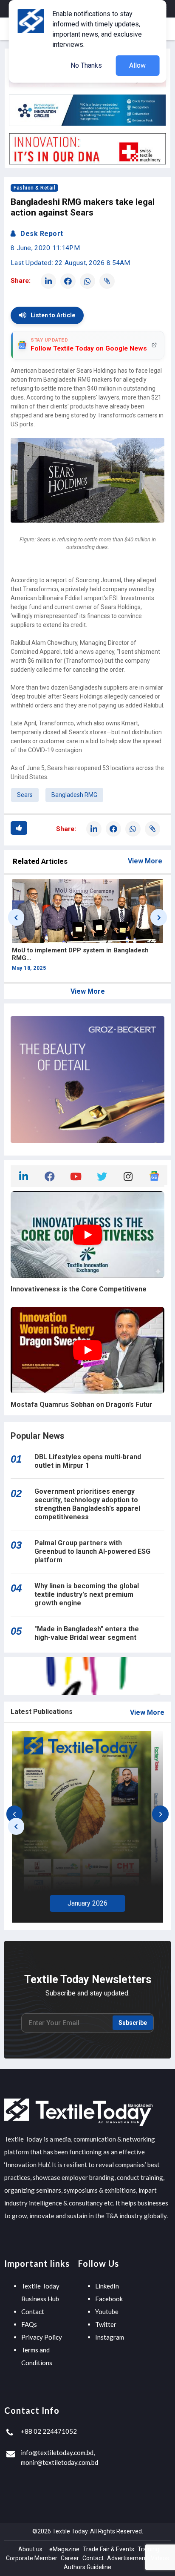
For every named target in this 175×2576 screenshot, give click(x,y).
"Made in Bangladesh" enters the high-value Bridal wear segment (87, 1633)
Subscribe (133, 2023)
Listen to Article (53, 315)
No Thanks (86, 65)
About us (30, 2549)
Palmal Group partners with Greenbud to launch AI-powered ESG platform (92, 1551)
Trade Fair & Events (109, 2549)
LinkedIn (107, 2286)
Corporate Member (32, 2558)
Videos (160, 2558)
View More (145, 861)
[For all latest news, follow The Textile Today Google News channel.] (154, 1175)
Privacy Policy (42, 2337)
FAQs (29, 2324)
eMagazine (64, 2549)
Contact (33, 2311)
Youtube (107, 2311)
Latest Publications (42, 1712)
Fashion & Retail (34, 188)
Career (70, 2558)
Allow (137, 65)
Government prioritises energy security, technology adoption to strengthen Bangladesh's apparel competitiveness (87, 1504)
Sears (25, 795)
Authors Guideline (87, 2567)
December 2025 (88, 1901)
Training (148, 2549)
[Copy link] (107, 281)
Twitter (106, 2324)
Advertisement (127, 2558)
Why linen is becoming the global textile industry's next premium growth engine (87, 1594)
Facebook (109, 2299)
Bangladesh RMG (74, 795)
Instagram (110, 2337)
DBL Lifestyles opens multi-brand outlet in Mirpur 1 (88, 1461)
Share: (21, 281)
